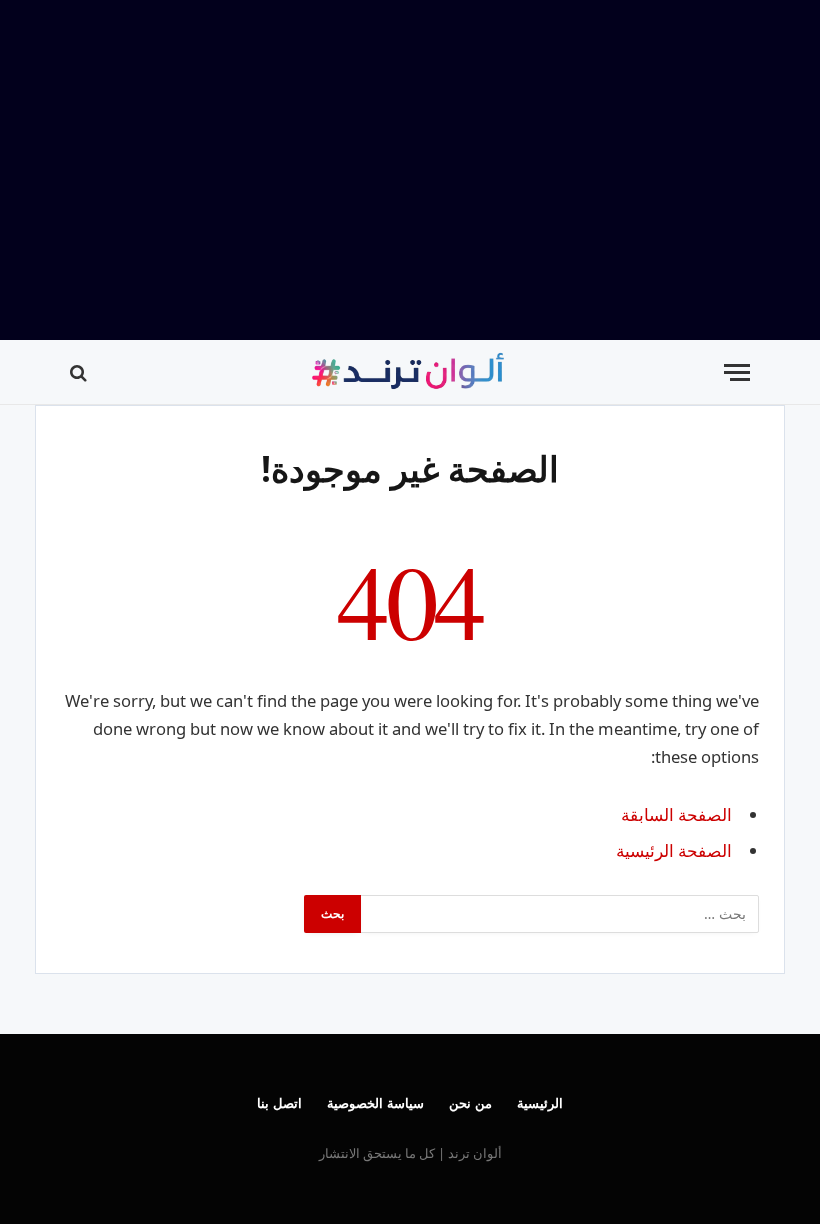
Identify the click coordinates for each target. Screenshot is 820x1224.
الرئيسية (540, 1103)
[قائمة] (737, 372)
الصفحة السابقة (676, 814)
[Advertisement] (410, 170)
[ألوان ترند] (410, 372)
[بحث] (80, 372)
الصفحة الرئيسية (674, 850)
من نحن (470, 1103)
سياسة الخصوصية (375, 1103)
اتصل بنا (279, 1103)
